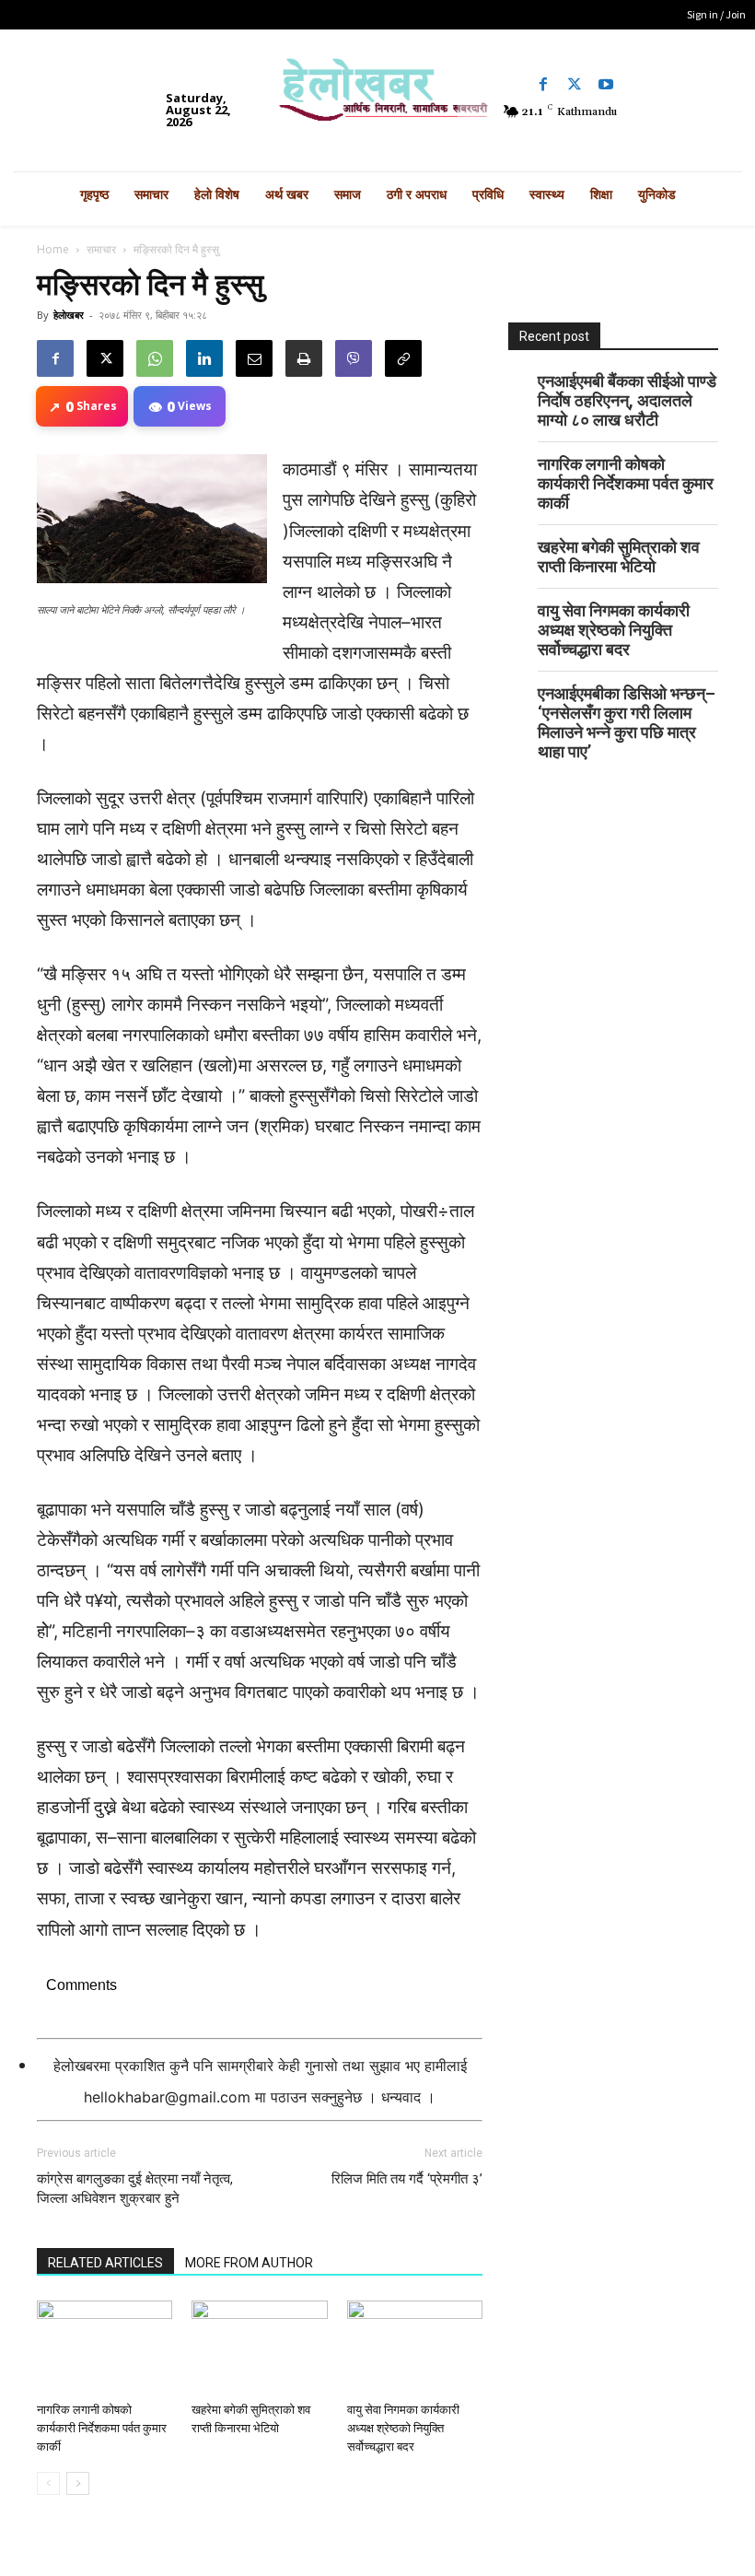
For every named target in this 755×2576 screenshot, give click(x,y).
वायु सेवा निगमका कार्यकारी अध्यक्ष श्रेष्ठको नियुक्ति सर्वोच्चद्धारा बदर (403, 2428)
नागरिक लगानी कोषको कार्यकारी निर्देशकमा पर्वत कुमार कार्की (102, 2428)
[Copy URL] (403, 358)
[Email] (254, 358)
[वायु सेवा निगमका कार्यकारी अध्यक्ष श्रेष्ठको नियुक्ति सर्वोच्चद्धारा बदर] (415, 2347)
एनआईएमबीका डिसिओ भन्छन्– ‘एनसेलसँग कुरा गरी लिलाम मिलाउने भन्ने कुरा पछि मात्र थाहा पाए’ (627, 722)
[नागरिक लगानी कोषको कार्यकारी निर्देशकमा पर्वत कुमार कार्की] (105, 2347)
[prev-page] (48, 2483)
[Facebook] (543, 85)
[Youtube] (606, 85)
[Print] (304, 358)
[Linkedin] (204, 358)
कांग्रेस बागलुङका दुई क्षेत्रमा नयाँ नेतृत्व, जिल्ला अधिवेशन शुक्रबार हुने (135, 2189)
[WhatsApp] (155, 358)
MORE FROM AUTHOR (249, 2263)
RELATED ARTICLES (105, 2263)
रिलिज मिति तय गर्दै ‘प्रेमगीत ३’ (407, 2179)
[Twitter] (575, 85)
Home (53, 249)
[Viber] (354, 358)
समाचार (101, 249)
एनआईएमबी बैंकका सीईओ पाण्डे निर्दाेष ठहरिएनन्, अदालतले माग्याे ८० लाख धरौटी (627, 400)
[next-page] (78, 2483)
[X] (105, 358)
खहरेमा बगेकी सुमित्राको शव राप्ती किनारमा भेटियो (619, 556)
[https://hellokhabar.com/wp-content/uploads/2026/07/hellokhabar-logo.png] (377, 96)
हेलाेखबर (69, 315)
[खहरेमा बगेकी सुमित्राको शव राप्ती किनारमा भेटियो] (259, 2347)
